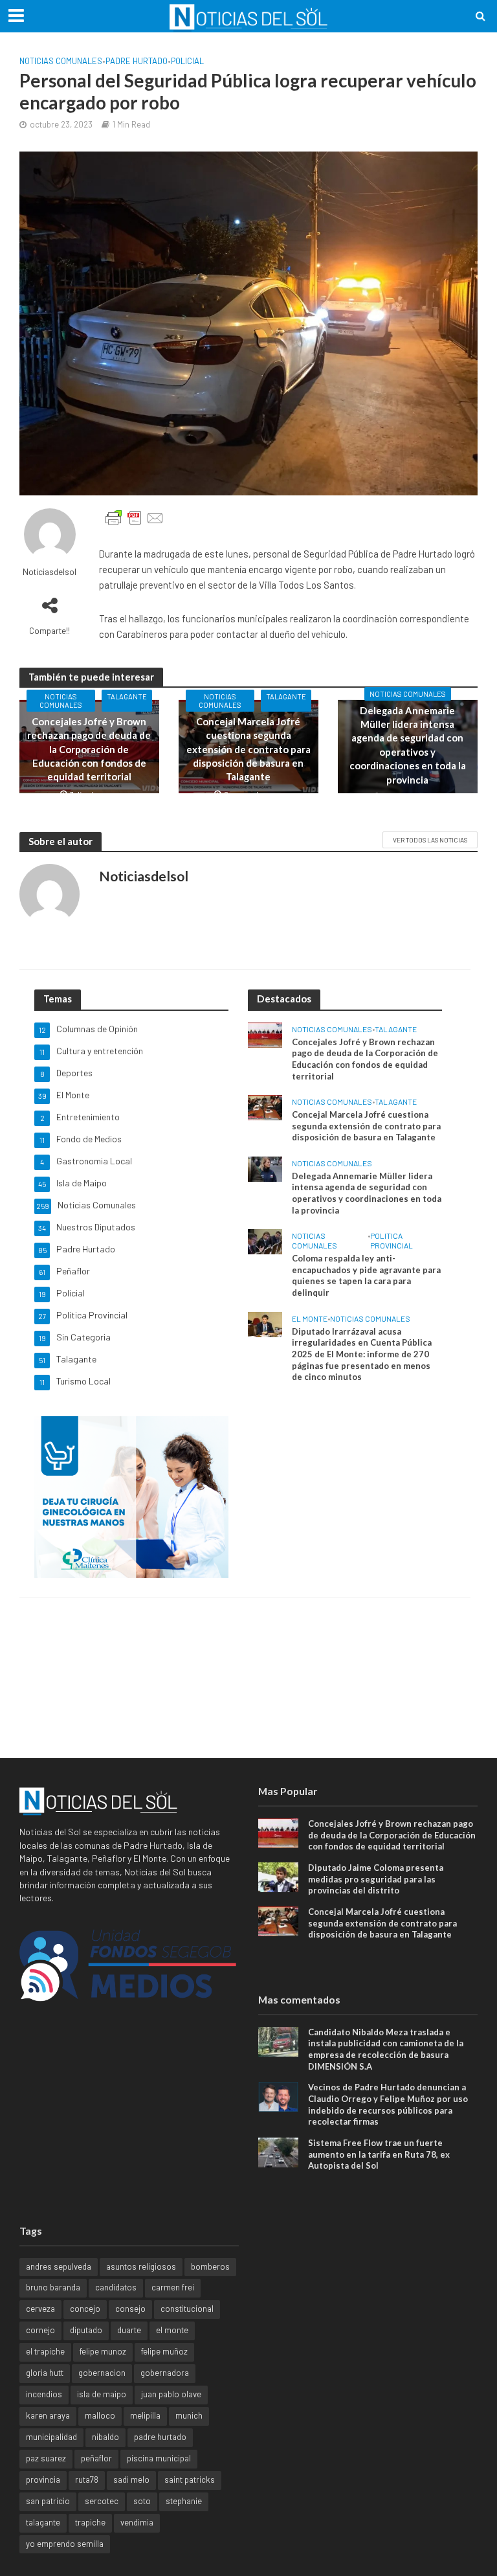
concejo (85, 2309)
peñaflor (96, 2458)
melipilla (145, 2415)
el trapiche (45, 2351)
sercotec (102, 2501)
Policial (187, 61)
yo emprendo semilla (65, 2544)
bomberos (210, 2266)
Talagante (127, 696)
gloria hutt (45, 2373)
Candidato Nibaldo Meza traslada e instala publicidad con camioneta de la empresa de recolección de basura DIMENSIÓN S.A (386, 2049)
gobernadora (165, 2373)
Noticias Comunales (61, 61)
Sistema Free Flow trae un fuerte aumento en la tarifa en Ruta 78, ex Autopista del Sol (379, 2154)
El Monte (310, 1318)
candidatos (116, 2287)
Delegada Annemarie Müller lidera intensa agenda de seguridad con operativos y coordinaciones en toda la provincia (408, 745)
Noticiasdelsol (50, 572)
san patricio (48, 2501)
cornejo (40, 2330)
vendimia (137, 2522)
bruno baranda (53, 2287)
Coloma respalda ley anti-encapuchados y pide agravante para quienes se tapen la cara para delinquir (366, 1275)
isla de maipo (102, 2394)
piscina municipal (159, 2458)
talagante (43, 2522)
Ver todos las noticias (430, 840)
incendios (44, 2394)
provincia (43, 2480)
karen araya (48, 2415)
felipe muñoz (164, 2351)
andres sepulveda (59, 2266)
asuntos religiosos (141, 2266)
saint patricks (190, 2480)
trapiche (90, 2522)
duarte (129, 2330)
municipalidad (51, 2437)
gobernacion (102, 2373)
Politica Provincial (392, 1240)
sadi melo (131, 2480)
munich (189, 2415)
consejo (130, 2309)
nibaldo (105, 2437)
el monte (172, 2330)
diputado (86, 2330)
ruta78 (87, 2480)
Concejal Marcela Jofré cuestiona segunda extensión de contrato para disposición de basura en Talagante (248, 749)
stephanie (184, 2501)
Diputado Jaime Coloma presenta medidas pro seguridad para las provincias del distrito (376, 1879)
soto (142, 2501)
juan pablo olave (171, 2394)
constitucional (187, 2309)
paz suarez (46, 2458)
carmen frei (173, 2287)
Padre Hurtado (137, 61)
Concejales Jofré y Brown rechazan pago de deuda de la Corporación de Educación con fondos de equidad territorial (89, 749)
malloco (100, 2415)
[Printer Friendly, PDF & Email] (135, 518)
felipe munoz (103, 2351)
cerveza (40, 2309)
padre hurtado (160, 2437)
